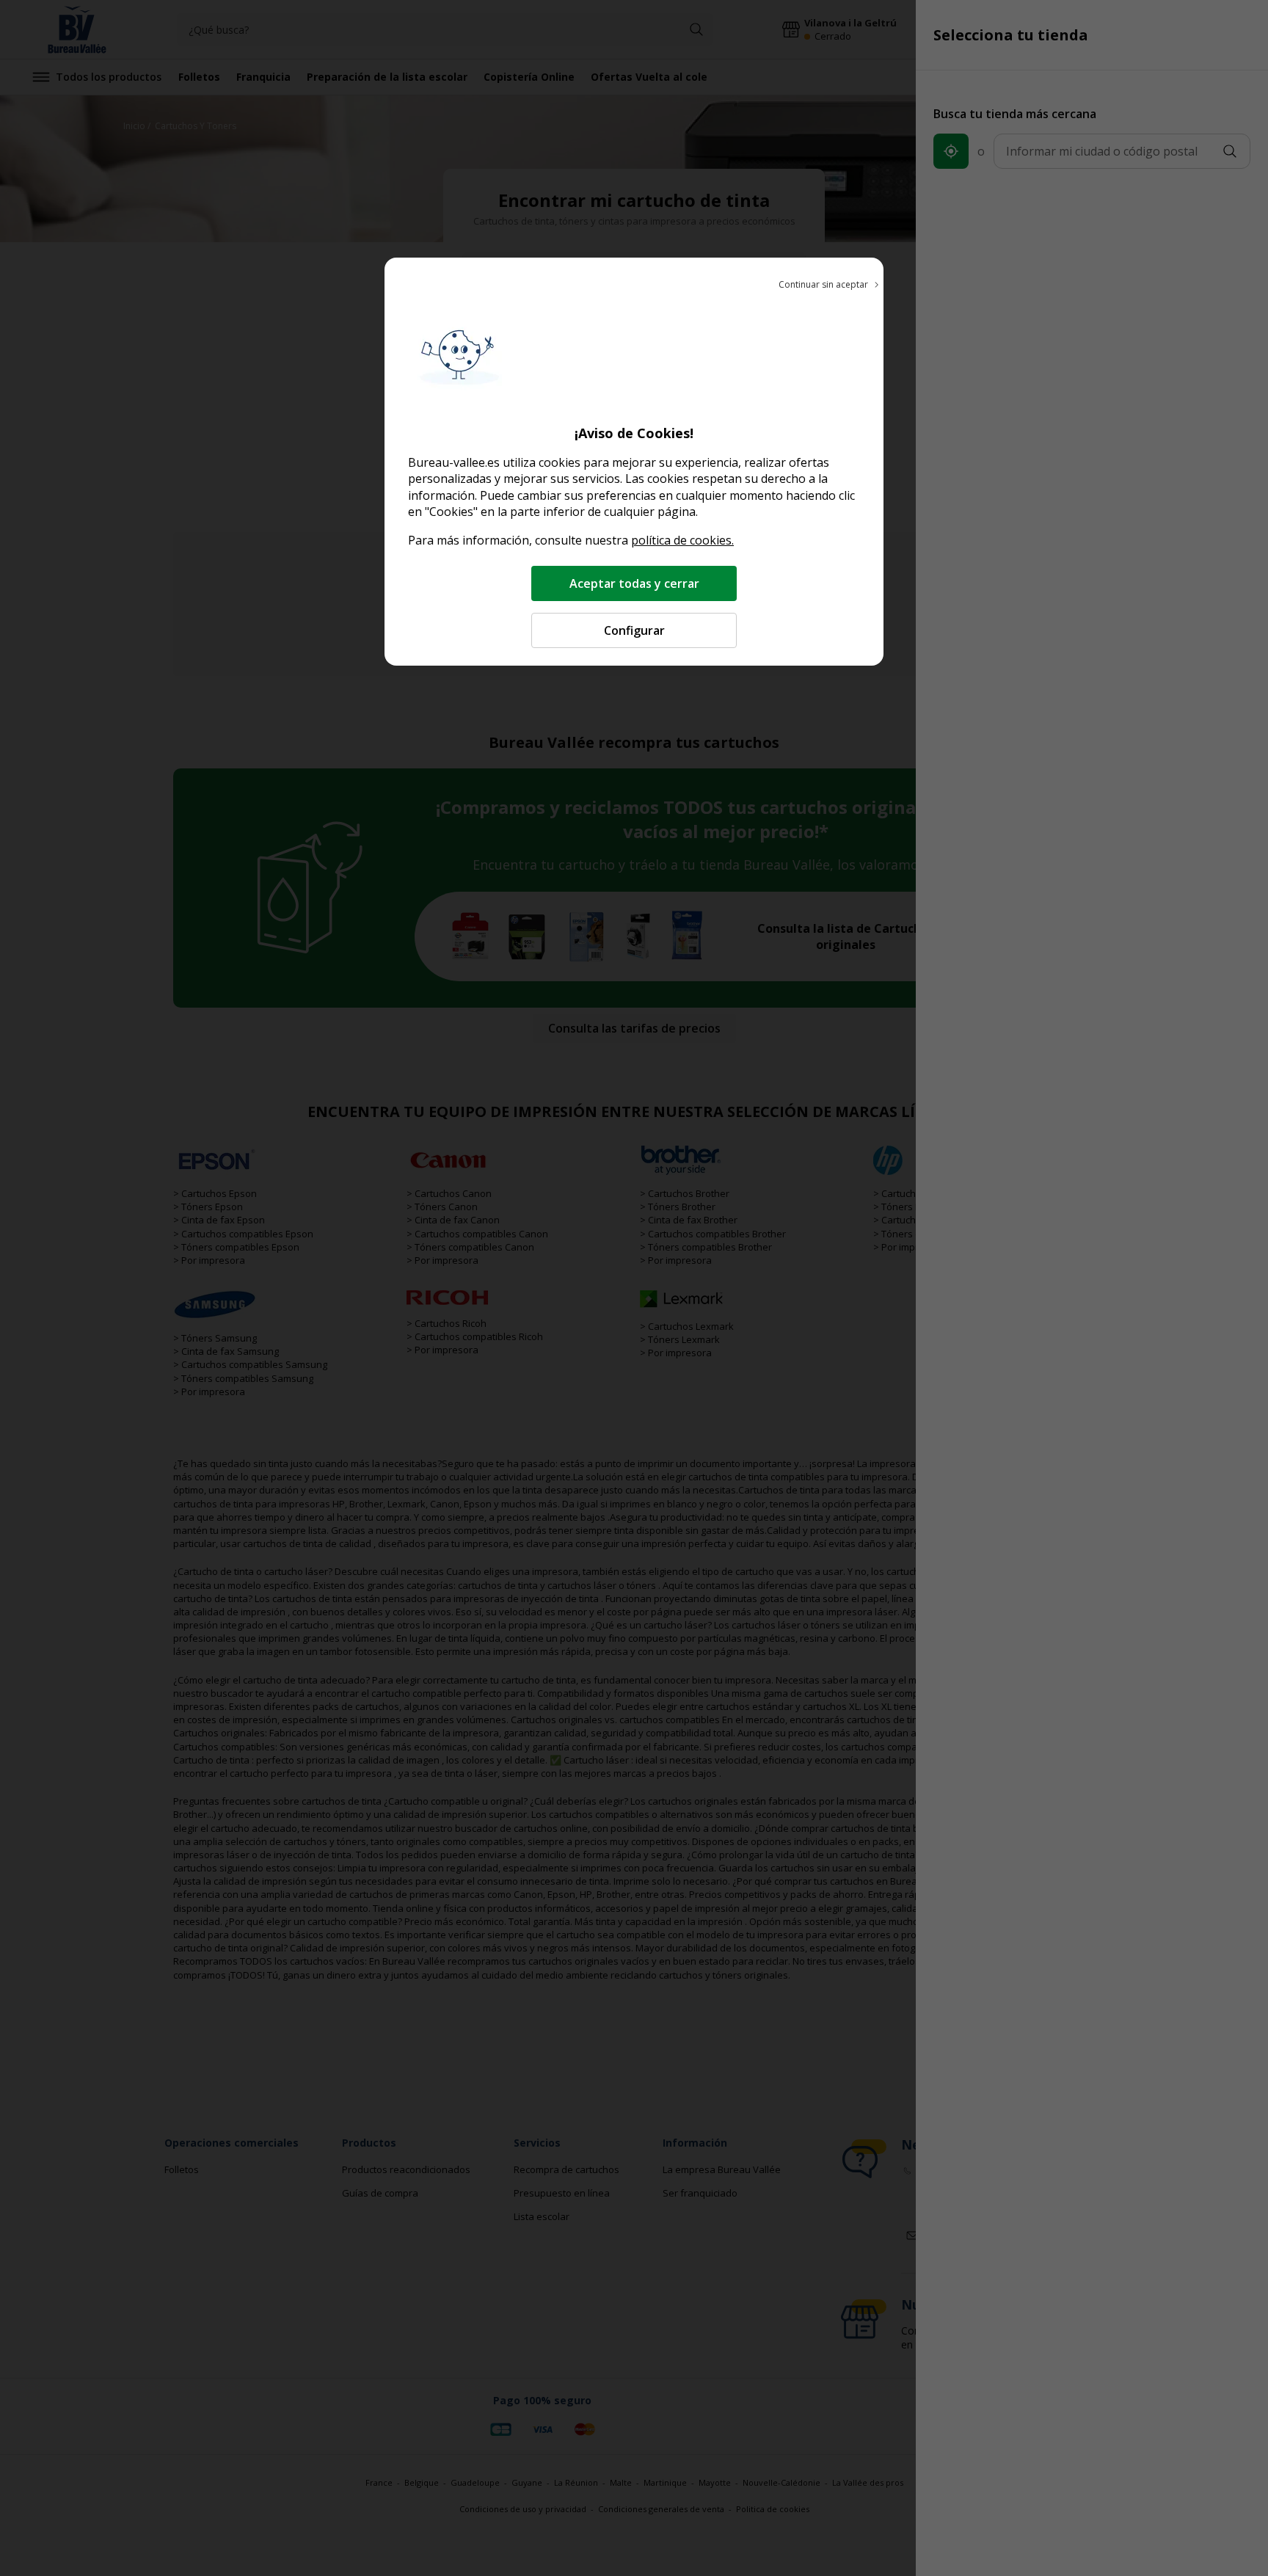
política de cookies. (682, 540)
